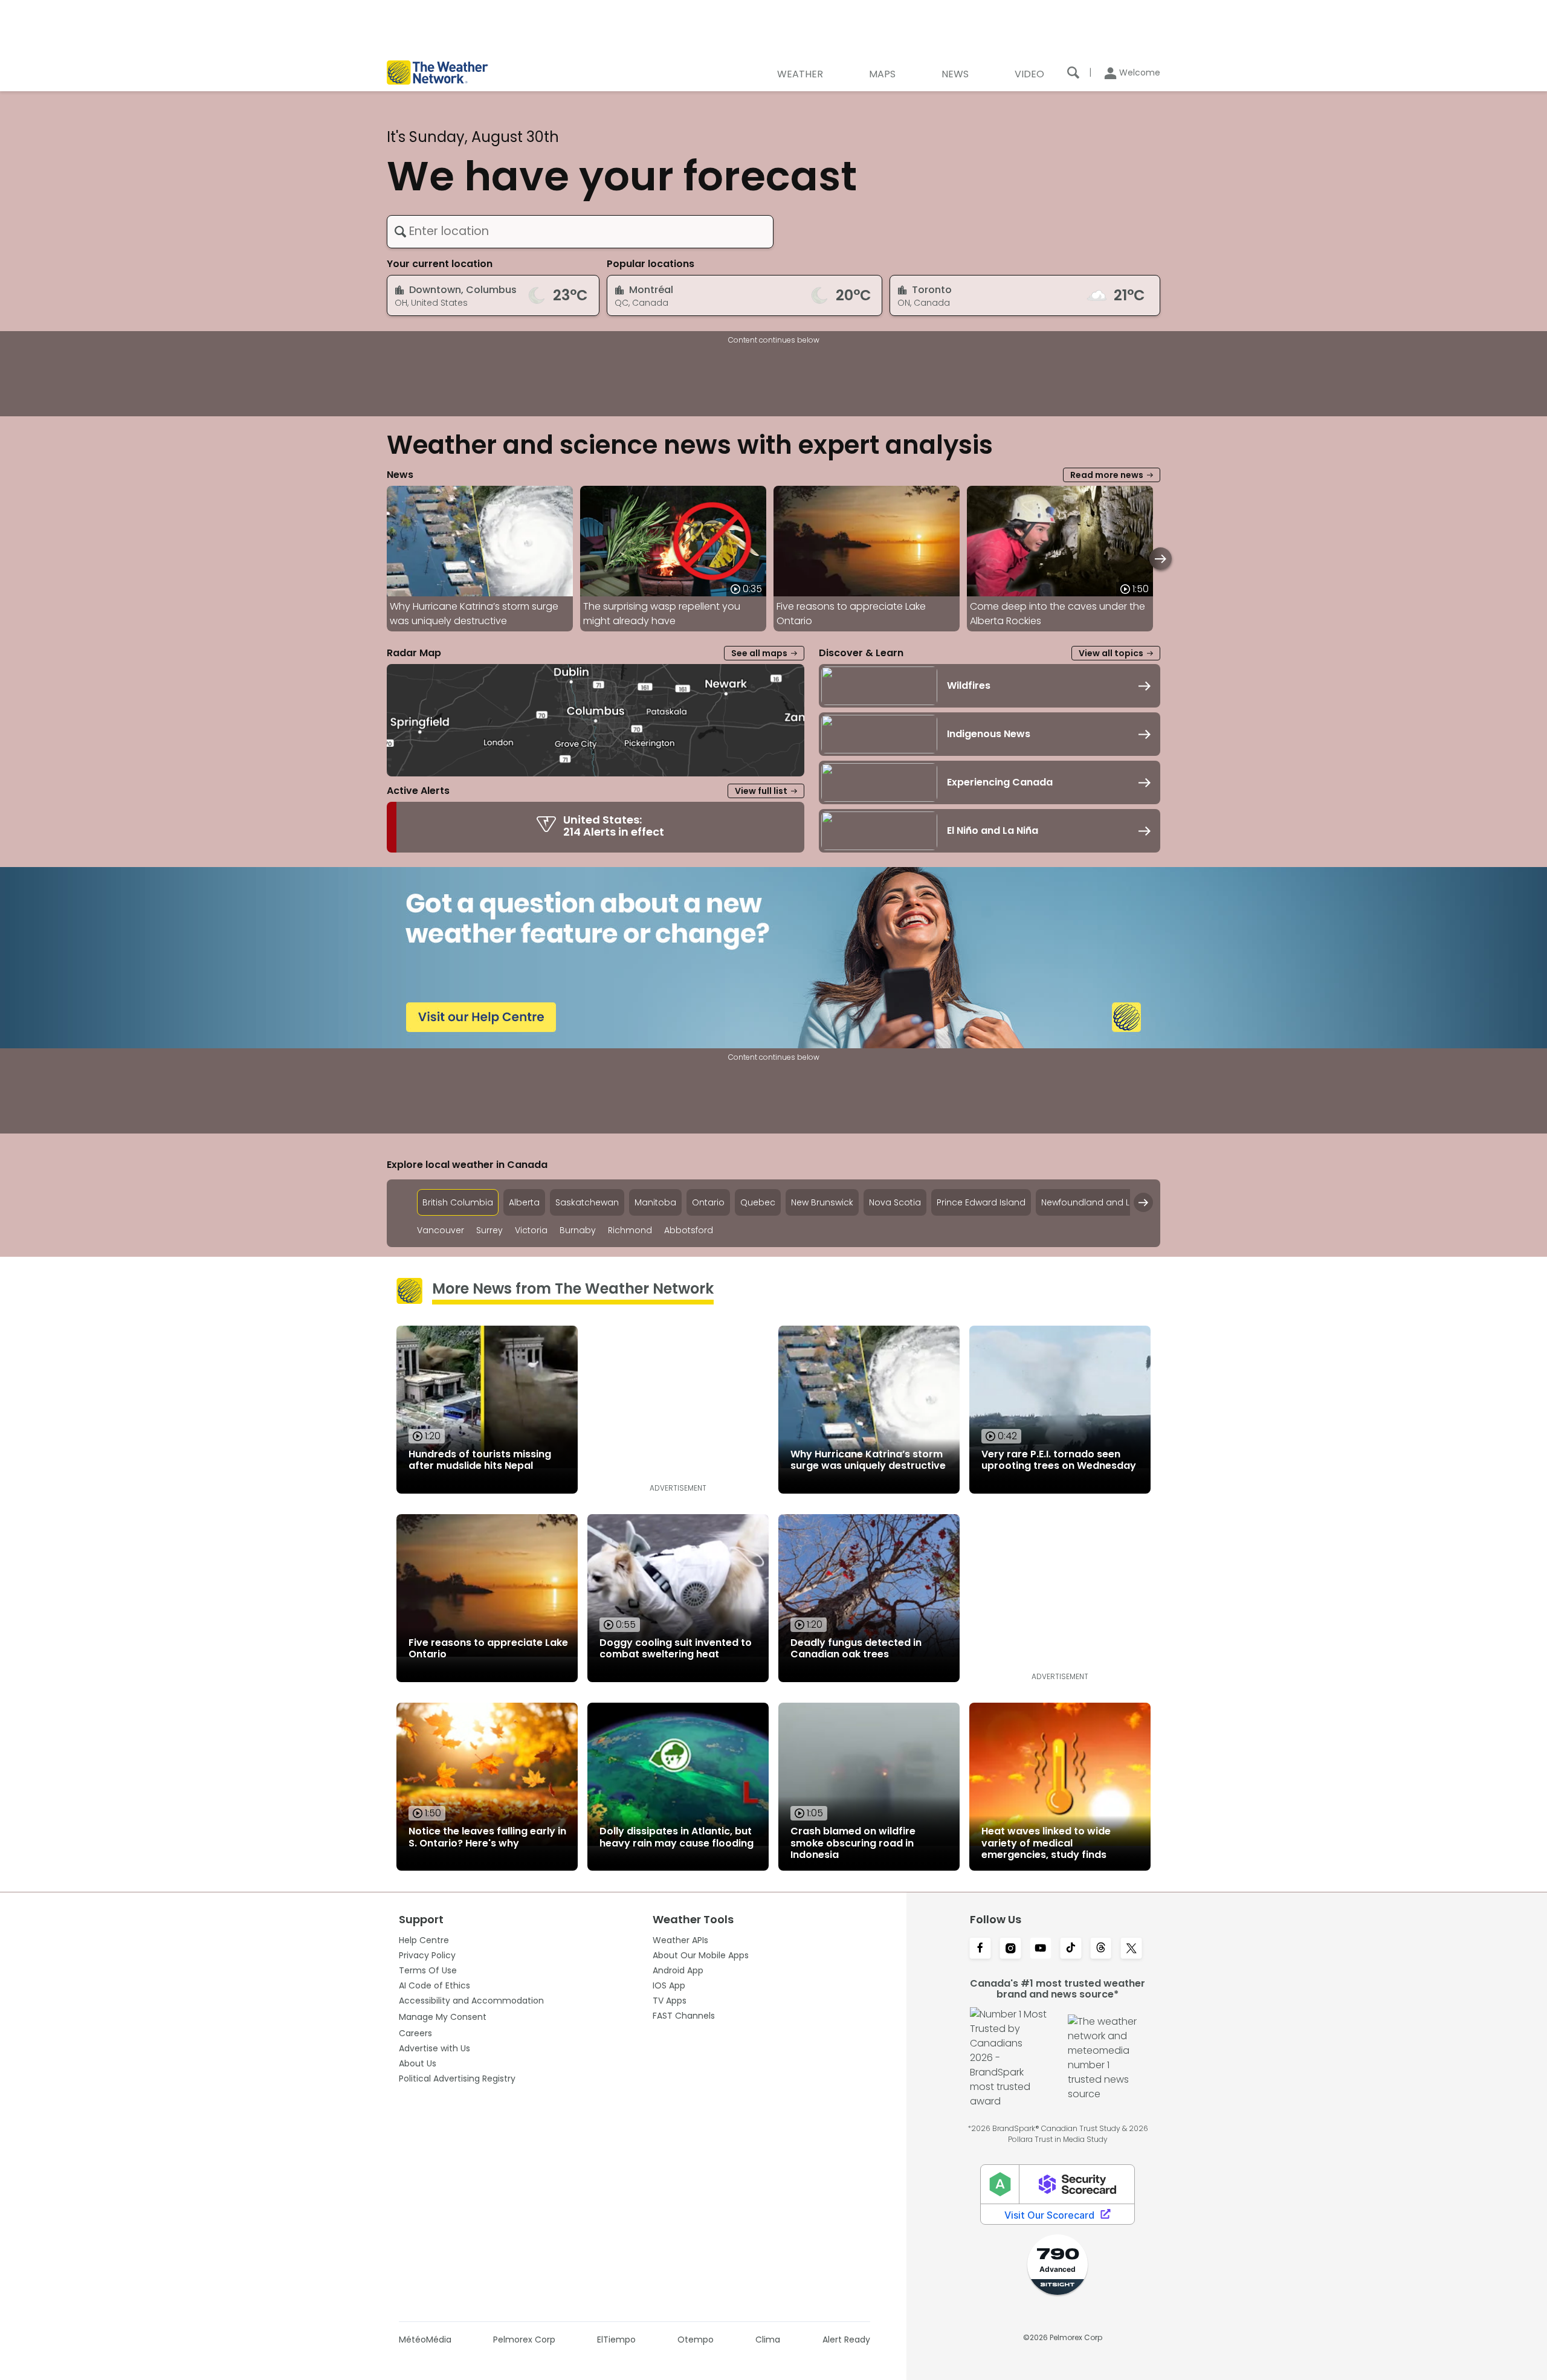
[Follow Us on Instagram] (1010, 1949)
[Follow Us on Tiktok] (1071, 1949)
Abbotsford (689, 1230)
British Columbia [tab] (458, 1202)
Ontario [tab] (708, 1202)
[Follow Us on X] (1131, 1949)
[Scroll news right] (1161, 559)
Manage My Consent (443, 2017)
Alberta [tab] (524, 1202)
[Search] (1073, 73)
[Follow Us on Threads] (1101, 1949)
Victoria (531, 1230)
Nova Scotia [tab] (895, 1202)
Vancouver (441, 1230)
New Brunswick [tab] (822, 1202)
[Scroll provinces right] (1143, 1202)
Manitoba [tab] (655, 1202)
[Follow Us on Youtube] (1041, 1949)
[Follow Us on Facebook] (980, 1949)
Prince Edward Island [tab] (981, 1202)
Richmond (630, 1230)
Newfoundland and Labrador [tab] (1103, 1202)
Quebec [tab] (758, 1202)
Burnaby (578, 1230)
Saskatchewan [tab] (587, 1202)
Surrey (489, 1230)
